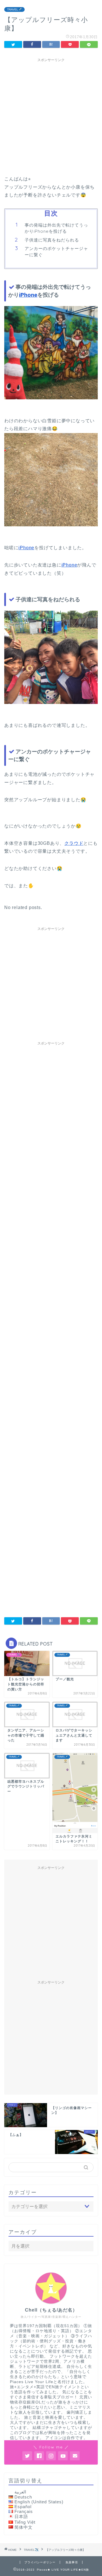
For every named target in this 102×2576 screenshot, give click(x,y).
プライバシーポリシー (40, 2562)
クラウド (74, 843)
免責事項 (72, 2562)
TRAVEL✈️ (14, 9)
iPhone (28, 295)
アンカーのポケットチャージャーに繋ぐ (56, 252)
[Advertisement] (51, 116)
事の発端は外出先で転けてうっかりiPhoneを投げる (56, 228)
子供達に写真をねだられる (52, 240)
